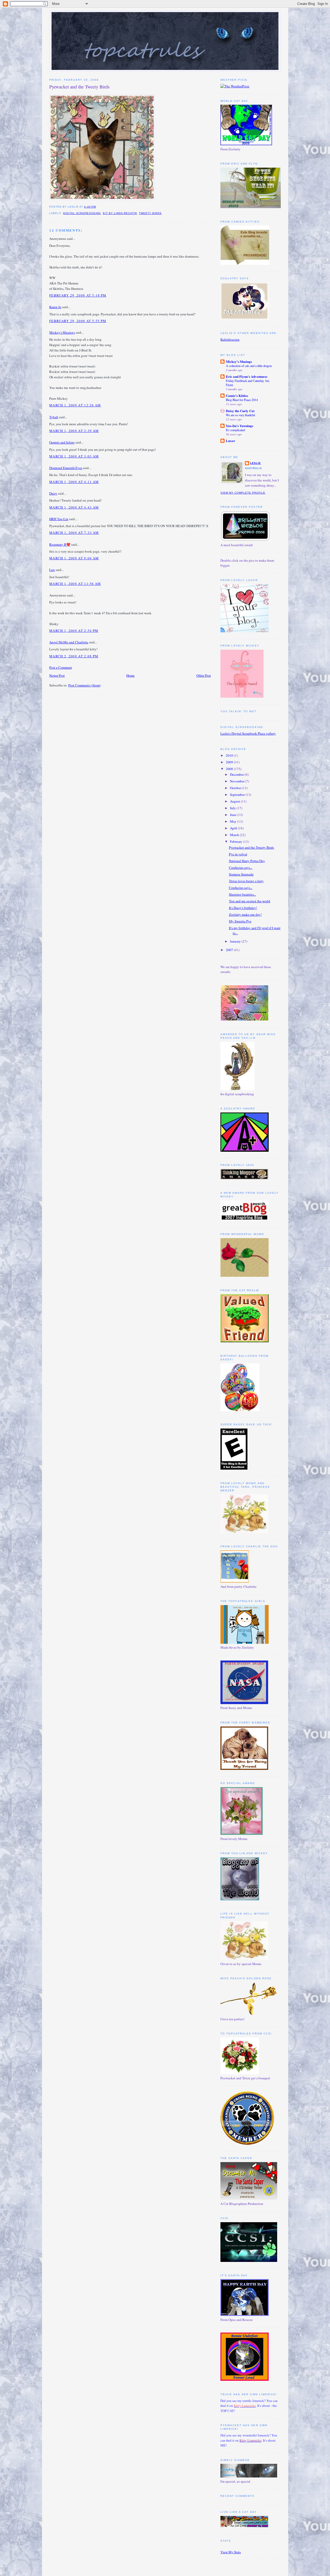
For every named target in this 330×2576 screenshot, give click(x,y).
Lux (52, 570)
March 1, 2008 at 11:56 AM (75, 584)
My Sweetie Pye (240, 921)
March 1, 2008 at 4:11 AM (74, 482)
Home (130, 675)
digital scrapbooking (82, 213)
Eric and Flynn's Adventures (247, 376)
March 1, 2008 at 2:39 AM (74, 431)
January (236, 941)
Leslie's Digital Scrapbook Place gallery (248, 733)
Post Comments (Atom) (84, 685)
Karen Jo (55, 307)
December (237, 774)
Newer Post (57, 675)
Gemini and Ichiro (62, 442)
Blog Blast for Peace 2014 (242, 400)
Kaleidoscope (230, 339)
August (235, 801)
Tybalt (54, 417)
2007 (230, 950)
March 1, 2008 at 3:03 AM (74, 456)
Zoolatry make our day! (245, 914)
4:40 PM (90, 207)
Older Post (204, 675)
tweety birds (150, 213)
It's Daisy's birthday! (243, 908)
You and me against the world (250, 901)
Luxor (230, 441)
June (234, 815)
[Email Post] (97, 207)
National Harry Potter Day (247, 861)
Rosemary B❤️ (60, 544)
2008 (230, 769)
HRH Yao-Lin (59, 519)
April (234, 828)
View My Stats (231, 2552)
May (234, 821)
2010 (230, 755)
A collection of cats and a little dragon (249, 366)
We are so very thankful (240, 415)
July (233, 808)
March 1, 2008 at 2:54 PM (74, 631)
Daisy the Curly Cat (240, 411)
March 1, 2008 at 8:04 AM (74, 558)
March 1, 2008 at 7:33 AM (74, 533)
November (238, 781)
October (236, 788)
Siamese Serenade (241, 874)
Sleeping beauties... (242, 894)
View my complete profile (243, 493)
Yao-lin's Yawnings (240, 426)
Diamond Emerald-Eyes (66, 468)
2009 (230, 762)
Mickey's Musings (62, 332)
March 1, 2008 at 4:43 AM (74, 507)
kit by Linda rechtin (120, 213)
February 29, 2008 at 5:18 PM (78, 295)
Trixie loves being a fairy (246, 881)
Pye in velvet (238, 854)
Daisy (53, 493)
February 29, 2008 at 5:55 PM (78, 321)
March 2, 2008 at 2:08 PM (74, 656)
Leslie (255, 463)
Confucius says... (241, 868)
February (237, 841)
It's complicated (235, 430)
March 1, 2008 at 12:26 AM (75, 405)
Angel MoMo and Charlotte (69, 642)
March (235, 835)
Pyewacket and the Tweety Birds (79, 87)
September (238, 795)
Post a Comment (61, 667)
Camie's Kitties (237, 395)
